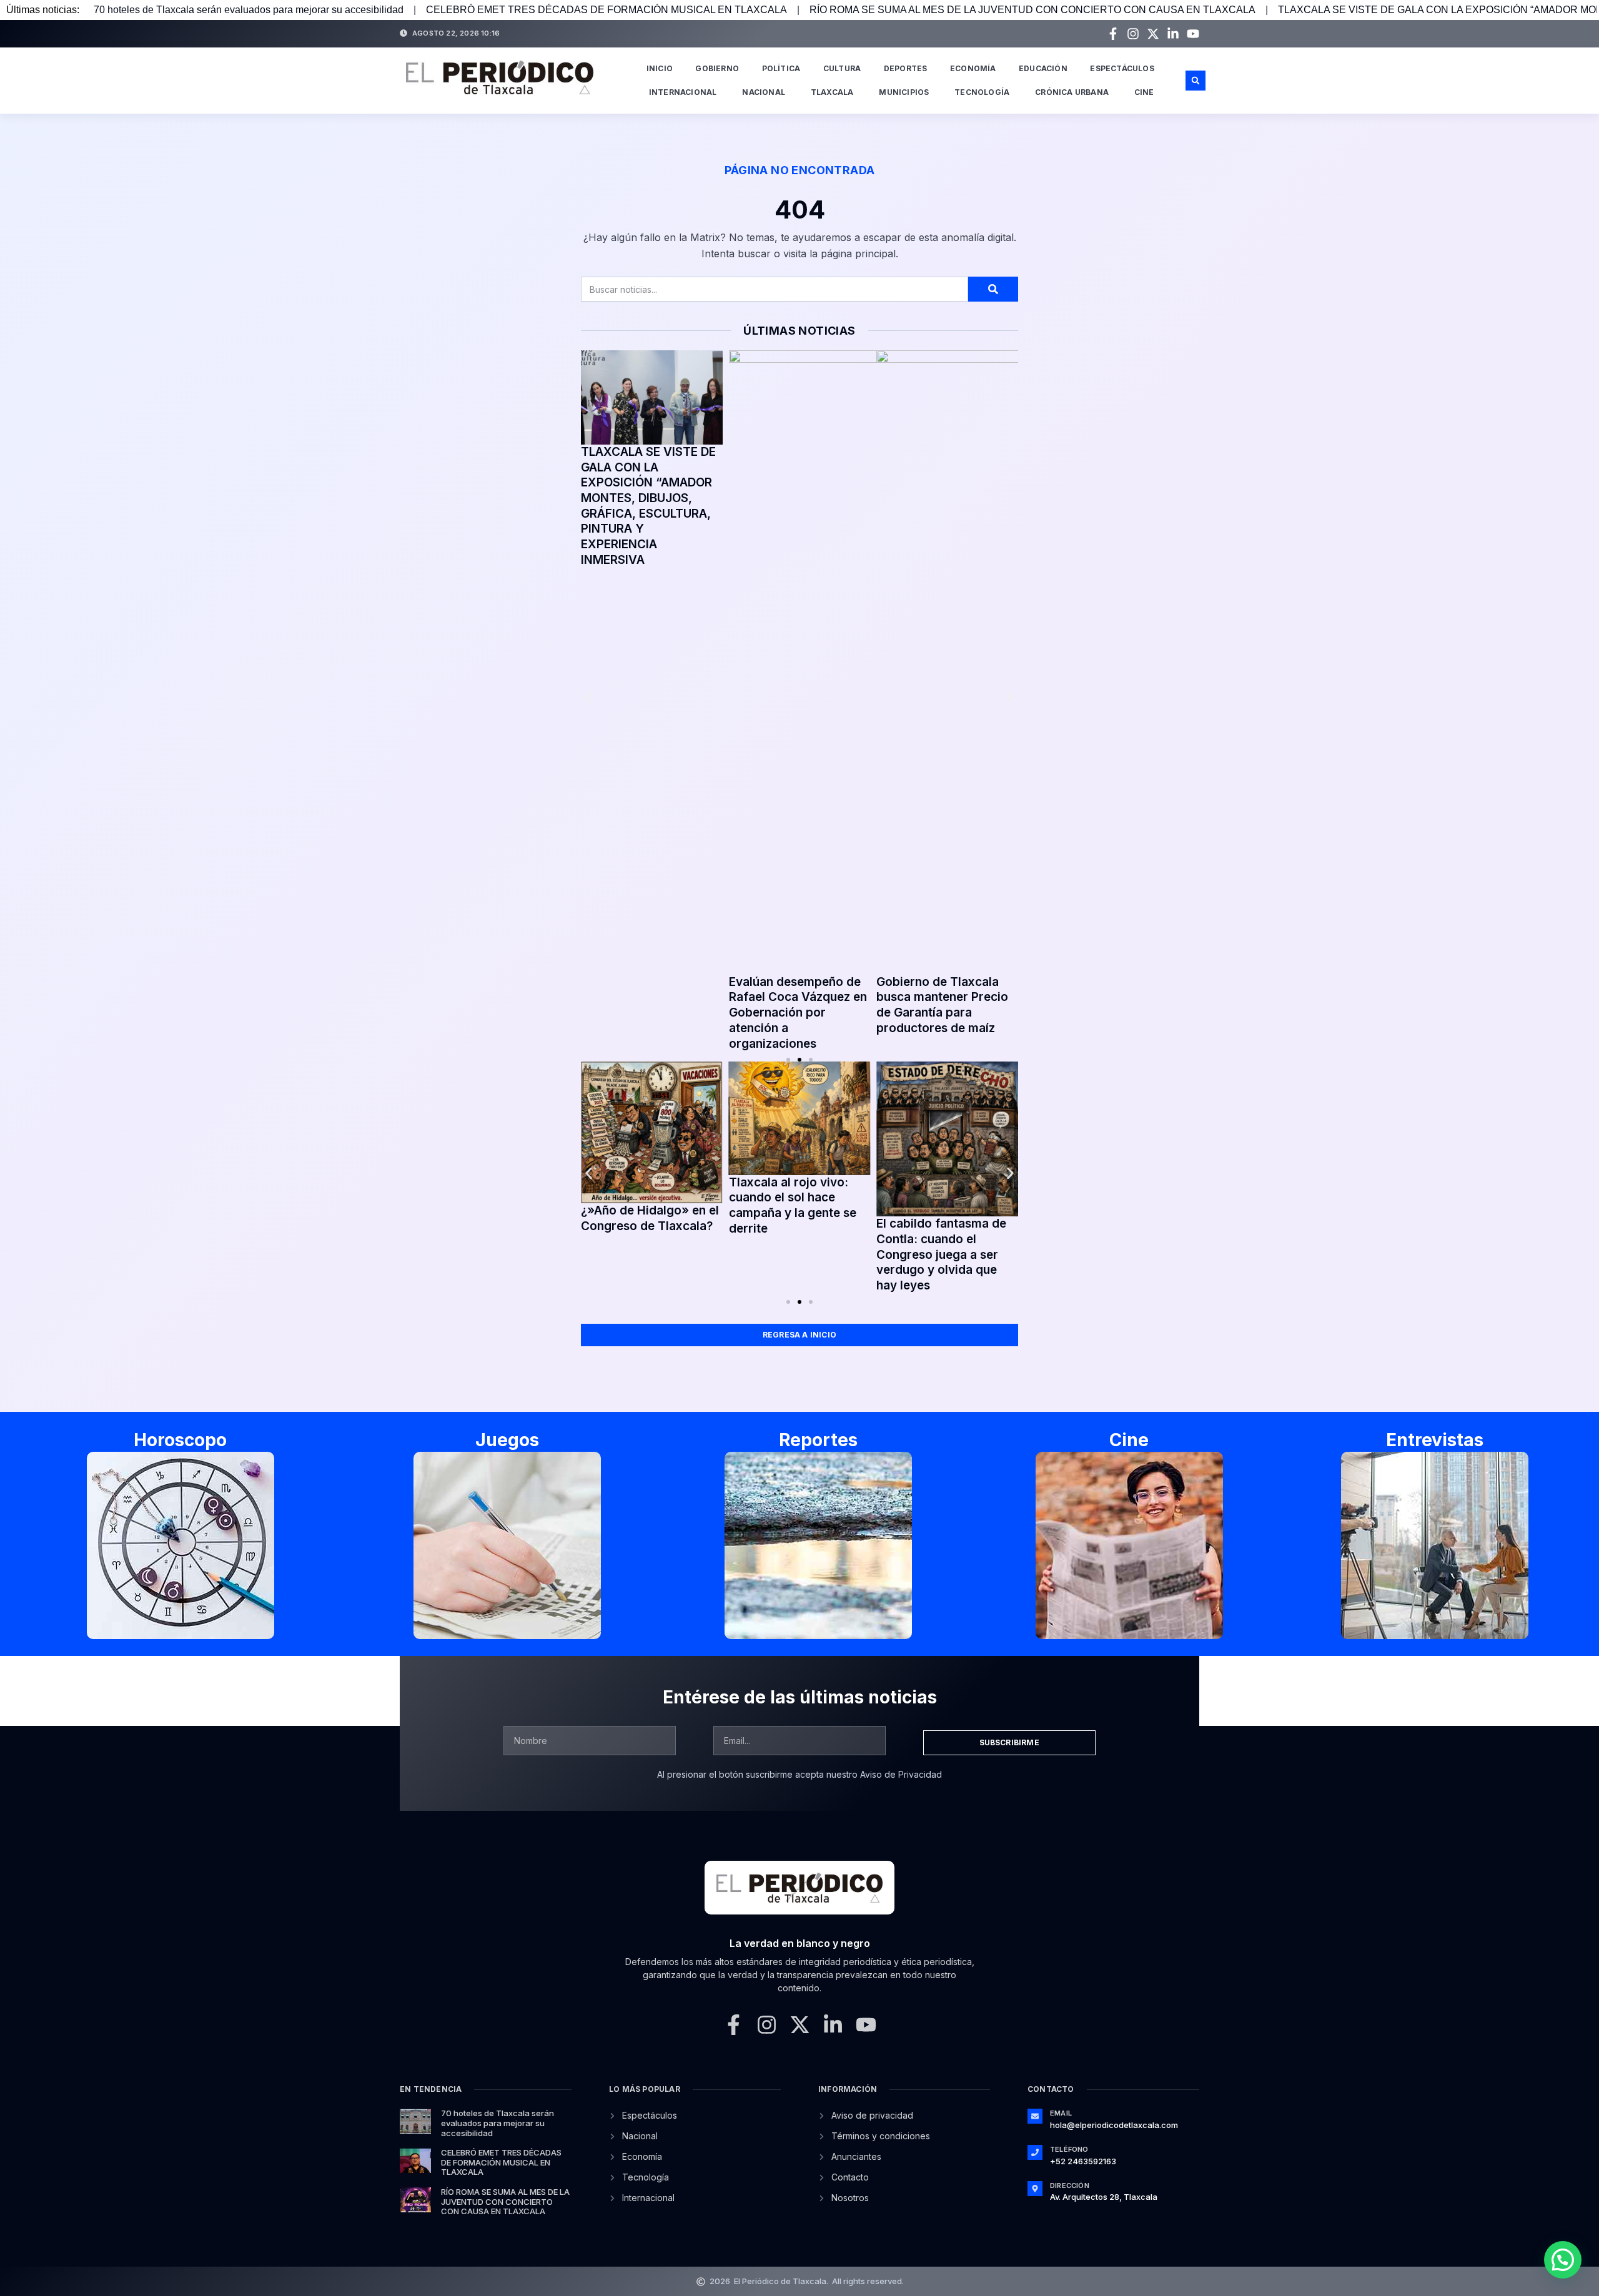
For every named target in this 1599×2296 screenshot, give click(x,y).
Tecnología (982, 92)
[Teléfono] (1035, 2152)
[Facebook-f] (1113, 34)
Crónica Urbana (1072, 92)
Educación (1043, 68)
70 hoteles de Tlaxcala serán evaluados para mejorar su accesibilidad (249, 10)
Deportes (906, 68)
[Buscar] (993, 289)
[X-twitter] (1153, 34)
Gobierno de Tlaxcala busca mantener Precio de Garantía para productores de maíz (942, 1005)
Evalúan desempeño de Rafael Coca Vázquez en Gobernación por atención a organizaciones (798, 1013)
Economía (973, 68)
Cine (1144, 92)
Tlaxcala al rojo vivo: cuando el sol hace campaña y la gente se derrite (793, 1205)
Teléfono (1069, 2149)
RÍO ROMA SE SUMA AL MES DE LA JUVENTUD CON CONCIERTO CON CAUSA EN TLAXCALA (1032, 10)
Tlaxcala (832, 92)
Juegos (507, 1440)
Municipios (904, 92)
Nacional (764, 92)
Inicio (660, 68)
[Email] (1035, 2116)
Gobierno (717, 68)
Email (1061, 2113)
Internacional (683, 92)
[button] (1196, 81)
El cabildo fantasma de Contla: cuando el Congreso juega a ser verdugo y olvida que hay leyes (941, 1254)
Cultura (842, 68)
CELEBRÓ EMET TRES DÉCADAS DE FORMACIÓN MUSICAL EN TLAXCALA (606, 10)
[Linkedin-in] (1173, 34)
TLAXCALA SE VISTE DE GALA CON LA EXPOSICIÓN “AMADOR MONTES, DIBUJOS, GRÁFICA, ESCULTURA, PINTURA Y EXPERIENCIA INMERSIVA (648, 506)
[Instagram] (1133, 34)
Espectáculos (1122, 68)
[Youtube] (1193, 34)
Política (781, 68)
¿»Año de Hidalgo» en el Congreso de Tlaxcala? (650, 1218)
